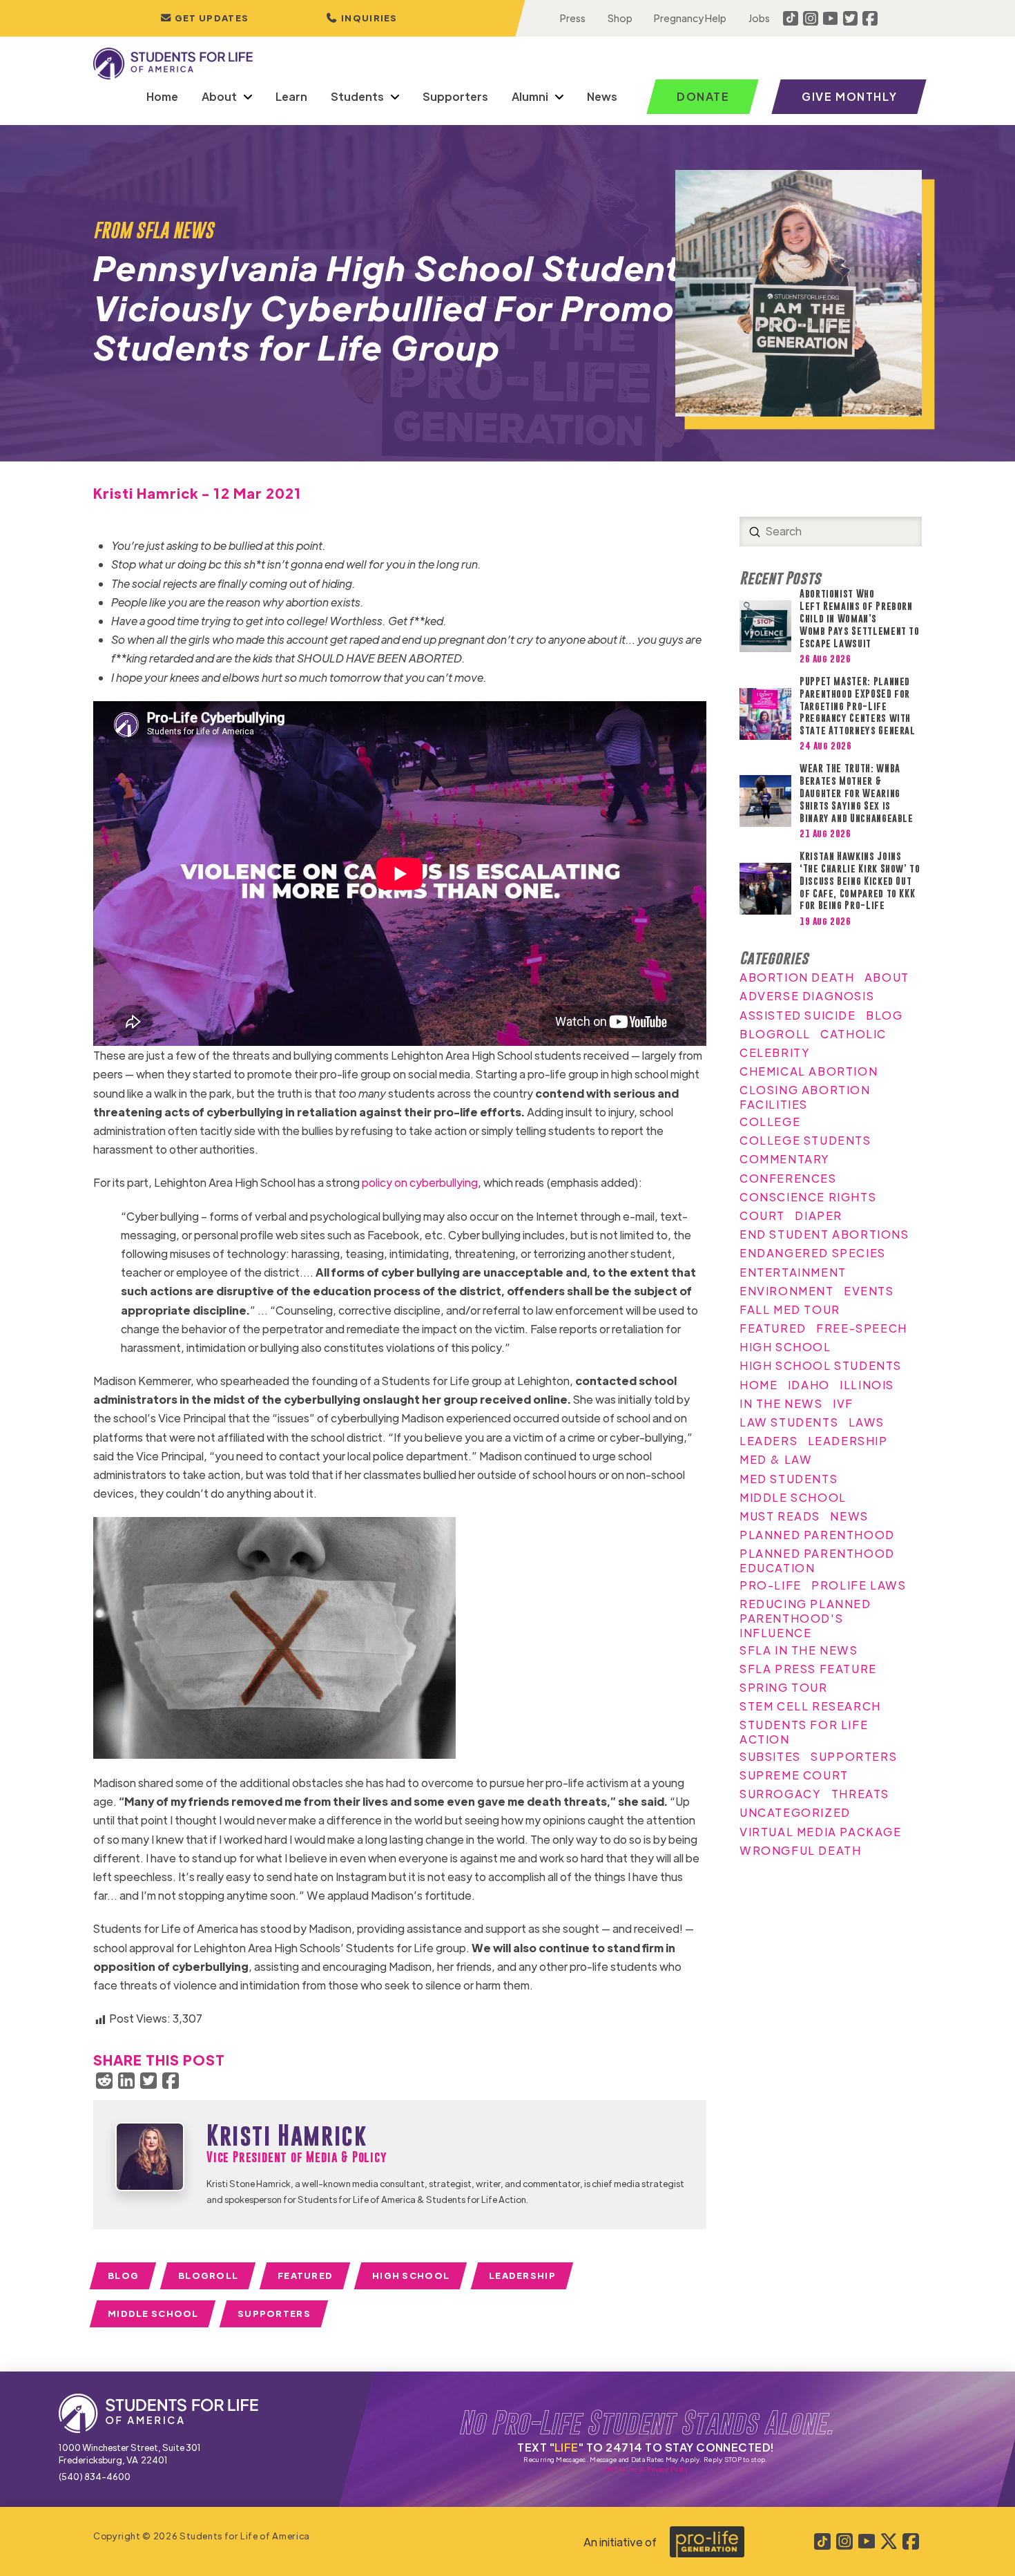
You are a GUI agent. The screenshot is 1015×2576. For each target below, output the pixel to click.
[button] (362, 18)
